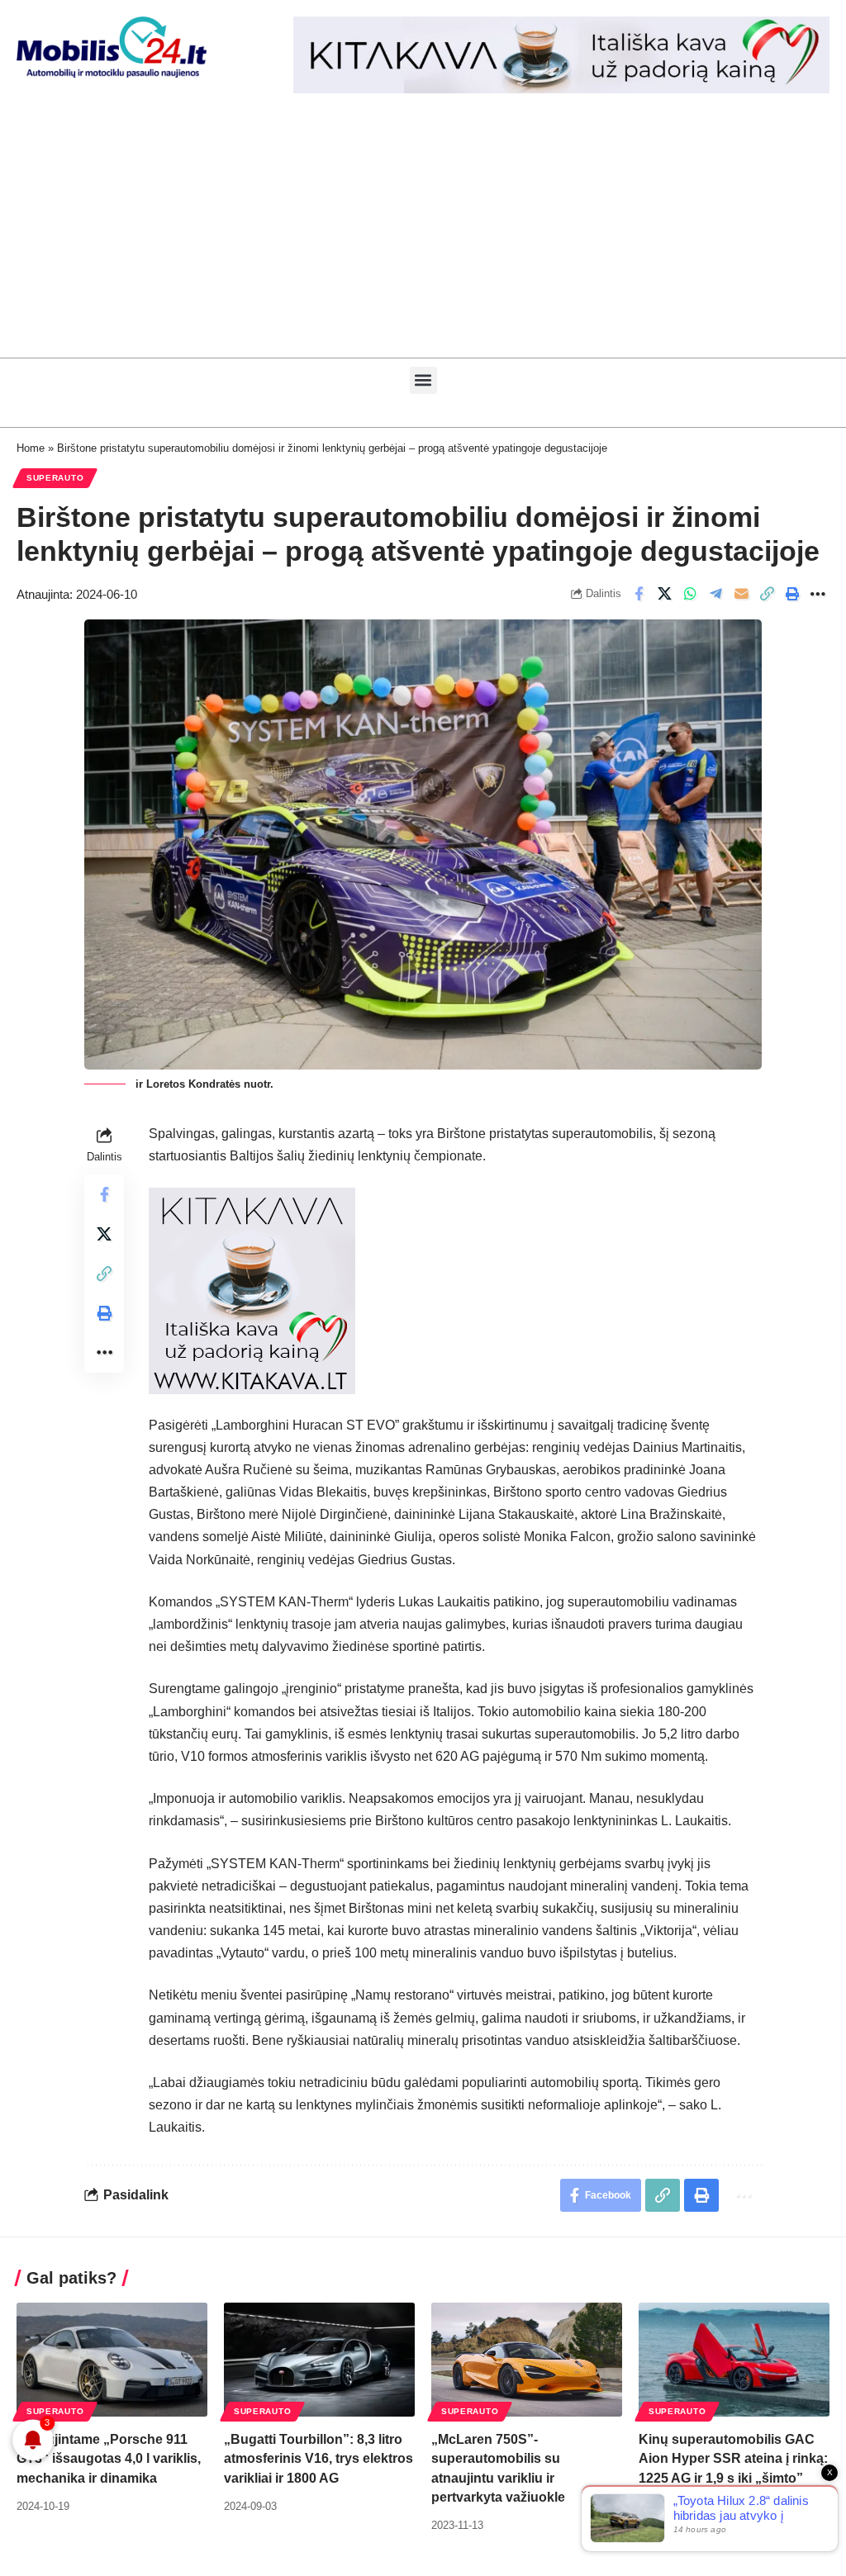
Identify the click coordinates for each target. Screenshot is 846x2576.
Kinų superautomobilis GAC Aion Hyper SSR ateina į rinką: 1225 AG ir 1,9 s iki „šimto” (733, 2458)
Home (31, 448)
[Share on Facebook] (639, 594)
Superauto (55, 478)
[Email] (741, 594)
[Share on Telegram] (715, 594)
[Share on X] (664, 594)
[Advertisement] (423, 234)
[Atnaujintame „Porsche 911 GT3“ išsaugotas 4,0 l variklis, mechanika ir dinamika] (112, 2360)
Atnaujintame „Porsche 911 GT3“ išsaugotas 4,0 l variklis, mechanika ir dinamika (109, 2458)
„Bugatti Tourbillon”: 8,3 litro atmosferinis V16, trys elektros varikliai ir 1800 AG (318, 2458)
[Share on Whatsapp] (690, 594)
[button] (423, 380)
